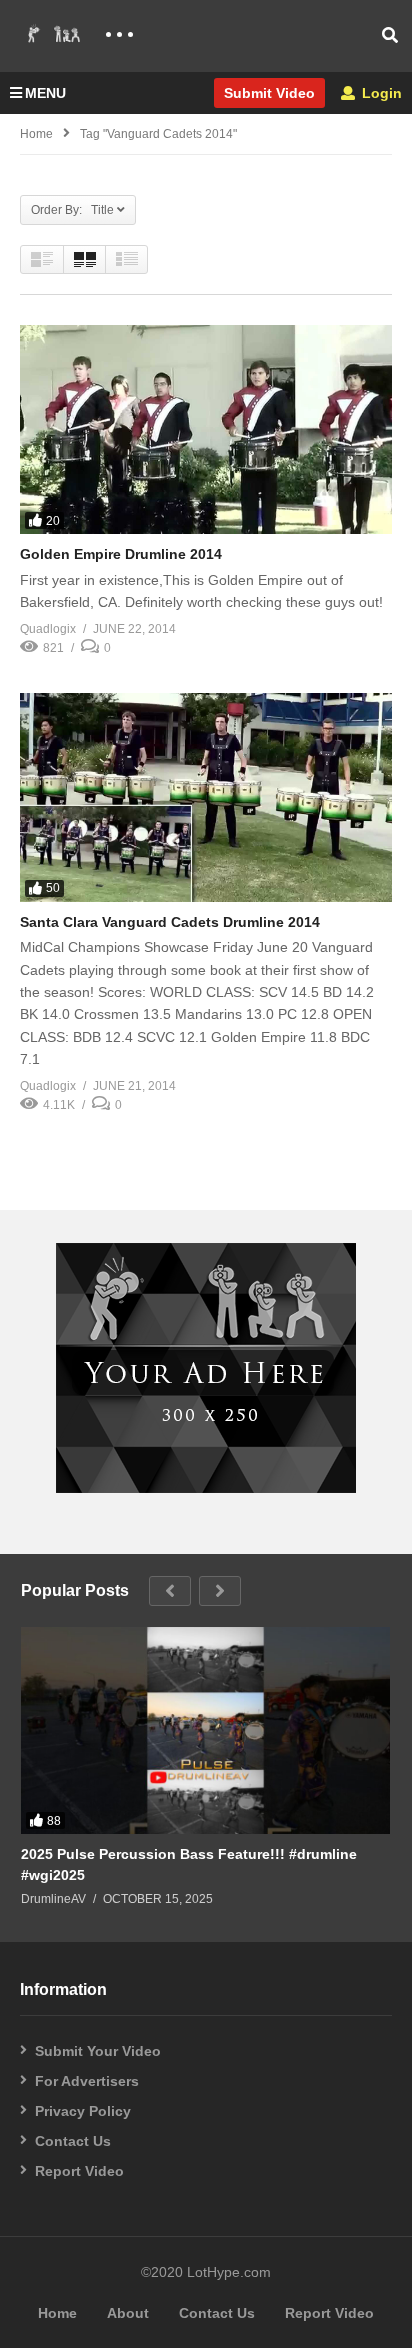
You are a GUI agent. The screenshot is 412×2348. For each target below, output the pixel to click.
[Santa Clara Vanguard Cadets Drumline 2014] (206, 797)
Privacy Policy (83, 2111)
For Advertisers (87, 2081)
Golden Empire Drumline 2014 (121, 554)
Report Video (79, 2171)
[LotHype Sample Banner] (206, 1488)
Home (36, 134)
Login (380, 93)
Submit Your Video (98, 2051)
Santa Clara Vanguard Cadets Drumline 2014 (170, 922)
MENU (45, 93)
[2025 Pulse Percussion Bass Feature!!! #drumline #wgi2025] (205, 1731)
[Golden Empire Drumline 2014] (206, 429)
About (128, 2313)
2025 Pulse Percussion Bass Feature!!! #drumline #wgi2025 (189, 1864)
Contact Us (73, 2141)
